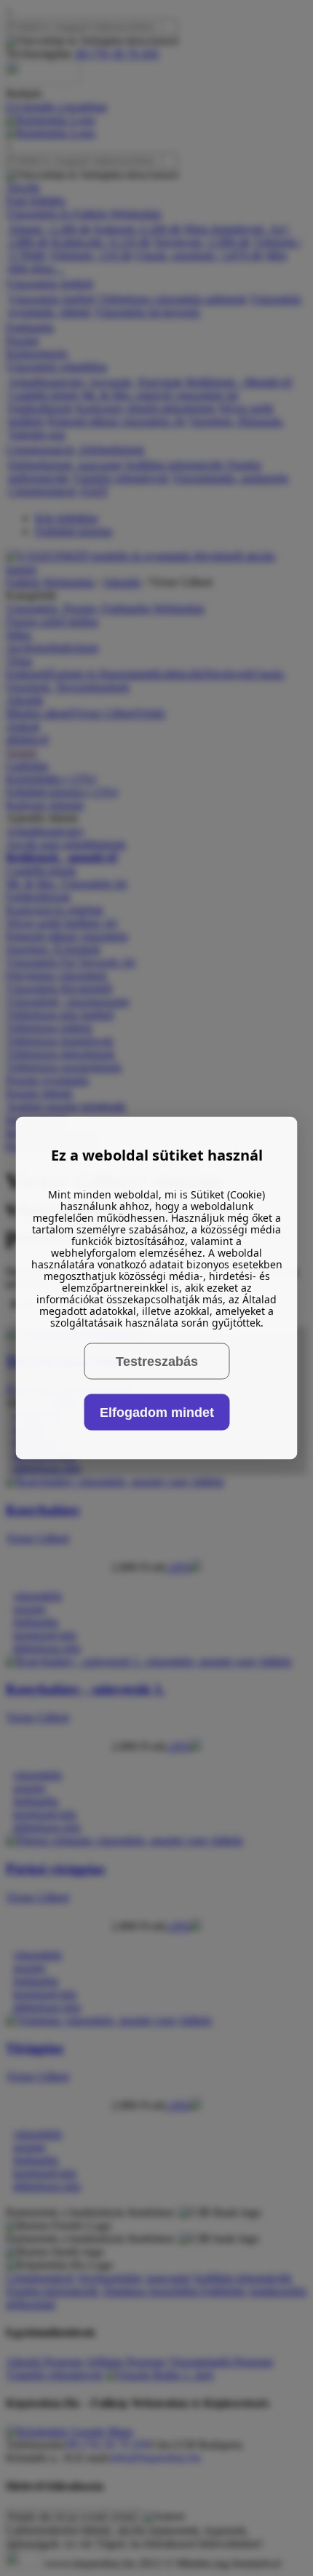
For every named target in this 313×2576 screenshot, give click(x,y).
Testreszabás (157, 1361)
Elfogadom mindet (157, 1412)
